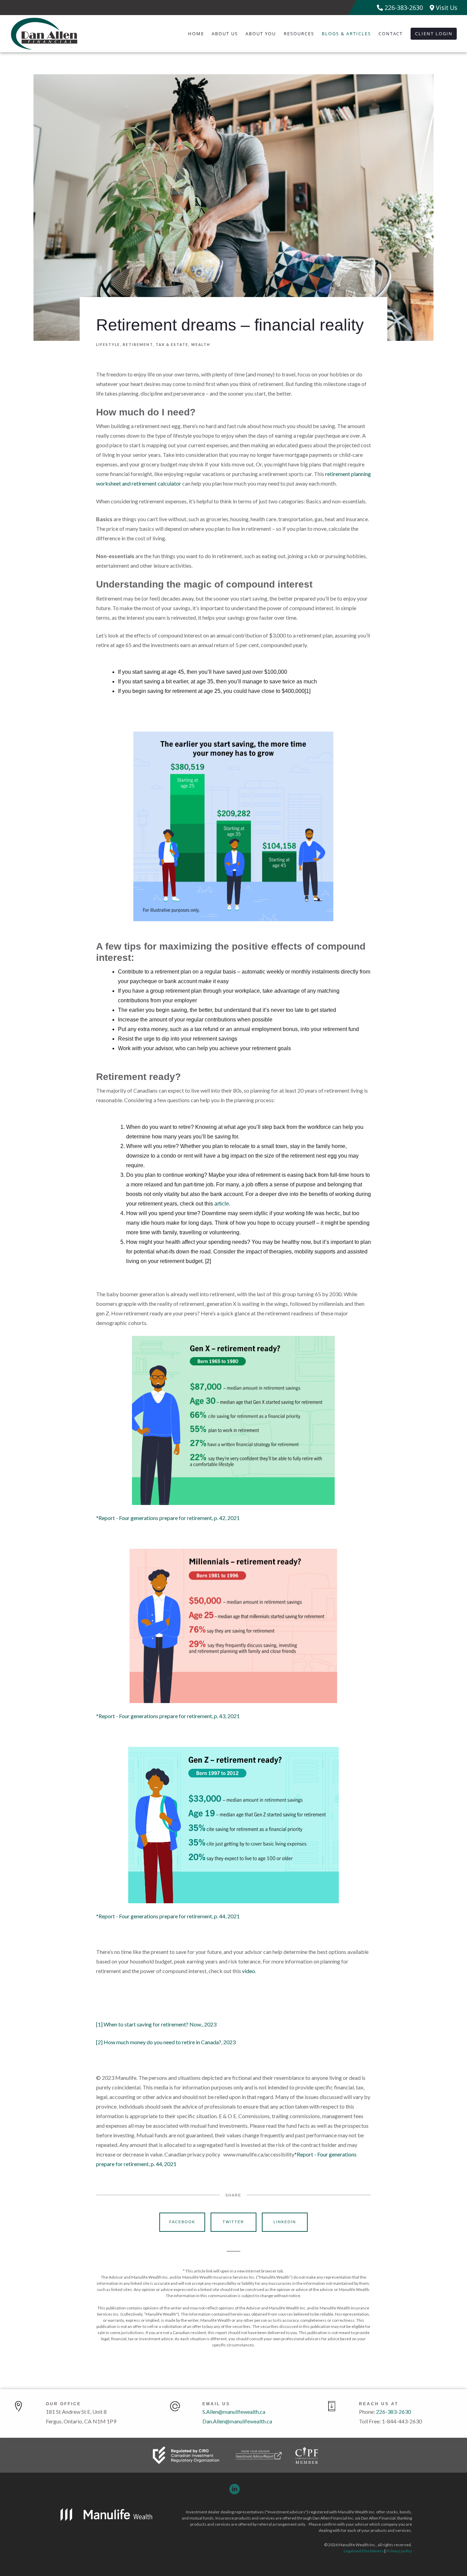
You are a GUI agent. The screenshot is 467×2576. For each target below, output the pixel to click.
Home (196, 34)
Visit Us (446, 8)
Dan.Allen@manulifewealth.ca (237, 2421)
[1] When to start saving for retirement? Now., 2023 (156, 2024)
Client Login (434, 34)
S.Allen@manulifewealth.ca (234, 2412)
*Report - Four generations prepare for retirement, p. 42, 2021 (168, 1518)
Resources (299, 34)
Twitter (233, 2222)
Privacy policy (399, 2551)
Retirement (138, 345)
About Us (225, 34)
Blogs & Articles (346, 34)
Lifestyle (108, 345)
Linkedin (285, 2222)
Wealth (201, 345)
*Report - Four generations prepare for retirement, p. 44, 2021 (168, 1916)
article (222, 1204)
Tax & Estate (172, 345)
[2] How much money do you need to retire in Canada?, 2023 (166, 2042)
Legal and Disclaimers (364, 2551)
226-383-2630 (403, 8)
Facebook (182, 2222)
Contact (391, 34)
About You (261, 34)
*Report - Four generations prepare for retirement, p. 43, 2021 (168, 1716)
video (249, 1971)
